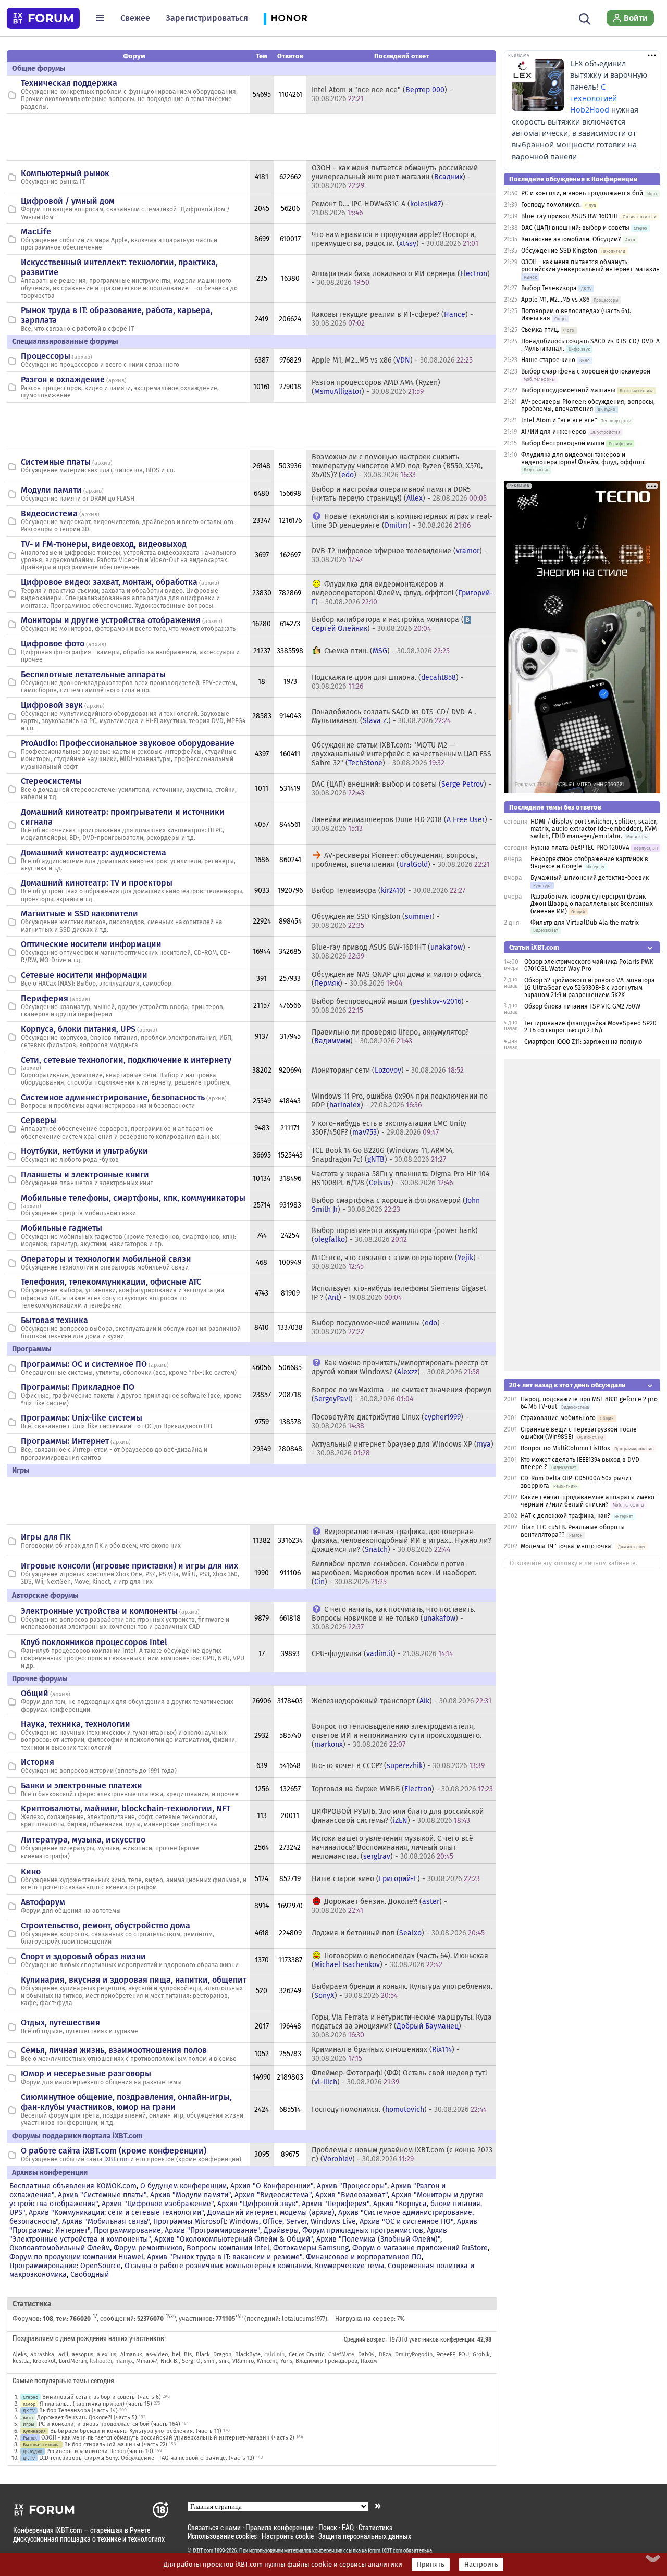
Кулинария (34, 2431)
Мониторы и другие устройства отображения (111, 620)
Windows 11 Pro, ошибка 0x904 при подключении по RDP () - (400, 1101)
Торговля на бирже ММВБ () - (402, 1789)
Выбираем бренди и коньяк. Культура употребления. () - (402, 1991)
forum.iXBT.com (385, 2550)
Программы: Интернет (65, 1441)
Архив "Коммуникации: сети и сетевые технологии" (116, 2213)
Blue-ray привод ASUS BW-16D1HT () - (391, 952)
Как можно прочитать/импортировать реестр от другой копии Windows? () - (400, 1367)
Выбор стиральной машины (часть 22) (116, 2444)
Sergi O (191, 2361)
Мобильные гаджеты (61, 1228)
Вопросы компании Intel (228, 2248)
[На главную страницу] (43, 18)
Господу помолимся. (551, 205)
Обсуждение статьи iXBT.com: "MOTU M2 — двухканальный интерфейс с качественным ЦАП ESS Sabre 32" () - (402, 754)
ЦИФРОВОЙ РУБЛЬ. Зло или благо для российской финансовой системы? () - (398, 1816)
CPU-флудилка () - (382, 1654)
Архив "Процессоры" (352, 2186)
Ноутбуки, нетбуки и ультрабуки (84, 1151)
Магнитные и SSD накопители (79, 913)
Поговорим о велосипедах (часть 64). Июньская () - (400, 1960)
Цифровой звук (52, 705)
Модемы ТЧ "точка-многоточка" (567, 1546)
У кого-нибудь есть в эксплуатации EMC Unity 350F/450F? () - (389, 1128)
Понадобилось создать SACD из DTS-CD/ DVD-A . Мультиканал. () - (394, 716)
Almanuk (131, 2354)
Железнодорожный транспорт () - (402, 1701)
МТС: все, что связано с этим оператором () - (396, 1262)
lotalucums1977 (304, 2319)
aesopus (83, 2354)
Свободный (90, 2275)
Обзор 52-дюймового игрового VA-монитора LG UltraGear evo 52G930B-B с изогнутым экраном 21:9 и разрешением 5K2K (590, 988)
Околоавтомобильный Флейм (60, 2248)
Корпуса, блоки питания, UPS (78, 1029)
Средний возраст (366, 2339)
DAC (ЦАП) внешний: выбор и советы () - (402, 789)
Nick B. (170, 2361)
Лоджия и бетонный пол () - (398, 1933)
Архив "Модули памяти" (190, 2195)
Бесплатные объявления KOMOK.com (73, 2186)
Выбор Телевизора (549, 288)
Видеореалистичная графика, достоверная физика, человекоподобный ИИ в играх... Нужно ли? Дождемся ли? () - (401, 1541)
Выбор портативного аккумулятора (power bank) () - (395, 1235)
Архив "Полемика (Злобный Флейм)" (378, 2239)
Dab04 (366, 2354)
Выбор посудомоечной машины (568, 390)
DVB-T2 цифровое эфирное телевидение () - (399, 555)
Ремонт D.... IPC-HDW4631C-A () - (380, 208)
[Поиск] (585, 18)
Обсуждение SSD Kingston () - (376, 921)
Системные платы (56, 462)
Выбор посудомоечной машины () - (378, 1327)
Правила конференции (280, 2527)
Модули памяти (51, 490)
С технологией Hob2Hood (594, 98)
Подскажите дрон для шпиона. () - (388, 682)
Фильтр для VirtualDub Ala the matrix (585, 923)
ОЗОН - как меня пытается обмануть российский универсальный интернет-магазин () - (395, 177)
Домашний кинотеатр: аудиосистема (94, 853)
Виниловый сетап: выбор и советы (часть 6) (102, 2397)
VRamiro (243, 2361)
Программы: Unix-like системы (82, 1418)
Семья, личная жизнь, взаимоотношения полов (114, 2050)
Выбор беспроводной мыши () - (390, 1006)
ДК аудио (33, 2451)
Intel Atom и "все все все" (559, 420)
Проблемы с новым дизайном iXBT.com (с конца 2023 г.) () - (402, 2155)
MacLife (36, 232)
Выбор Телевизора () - (388, 891)
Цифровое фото (53, 644)
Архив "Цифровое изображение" (158, 2204)
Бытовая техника (54, 1320)
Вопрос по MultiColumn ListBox (565, 1448)
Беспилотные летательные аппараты (93, 674)
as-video (157, 2354)
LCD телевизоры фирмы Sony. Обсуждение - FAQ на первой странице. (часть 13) (147, 2458)
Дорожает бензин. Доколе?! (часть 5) (87, 2417)
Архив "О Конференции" (272, 2186)
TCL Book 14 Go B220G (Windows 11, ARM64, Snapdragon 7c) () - (383, 1155)
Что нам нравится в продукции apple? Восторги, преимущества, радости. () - (395, 239)
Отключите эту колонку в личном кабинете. (573, 1563)
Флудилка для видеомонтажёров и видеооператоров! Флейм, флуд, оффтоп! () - (402, 593)
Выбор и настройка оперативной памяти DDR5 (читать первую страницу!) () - (399, 494)
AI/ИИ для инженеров (554, 432)
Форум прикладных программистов (363, 2230)
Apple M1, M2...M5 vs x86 (555, 300)
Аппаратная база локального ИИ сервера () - (401, 278)
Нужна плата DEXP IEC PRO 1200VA (580, 848)
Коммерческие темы (349, 2266)
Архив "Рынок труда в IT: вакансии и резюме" (225, 2257)
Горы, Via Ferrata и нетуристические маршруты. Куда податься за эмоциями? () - (402, 2026)
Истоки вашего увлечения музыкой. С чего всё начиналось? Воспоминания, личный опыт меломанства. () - (392, 1847)
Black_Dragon (214, 2354)
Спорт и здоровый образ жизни (83, 1956)
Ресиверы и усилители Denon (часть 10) (100, 2451)
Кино (31, 1871)
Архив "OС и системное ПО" (406, 2222)
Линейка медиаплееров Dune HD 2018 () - (402, 824)
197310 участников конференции (431, 2339)
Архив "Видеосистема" (273, 2195)
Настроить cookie (288, 2536)
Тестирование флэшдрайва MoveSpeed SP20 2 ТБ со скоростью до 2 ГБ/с (590, 1027)
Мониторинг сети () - (388, 1070)
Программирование (127, 2230)
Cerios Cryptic (306, 2354)
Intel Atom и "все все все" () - (382, 94)
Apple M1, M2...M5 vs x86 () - (392, 360)
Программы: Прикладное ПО (78, 1387)
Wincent (267, 2361)
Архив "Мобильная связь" (106, 2222)
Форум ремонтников (148, 2248)
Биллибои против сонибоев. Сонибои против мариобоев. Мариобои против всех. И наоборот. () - (394, 1573)
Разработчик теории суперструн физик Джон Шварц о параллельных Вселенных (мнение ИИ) (592, 904)
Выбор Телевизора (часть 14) (78, 2411)
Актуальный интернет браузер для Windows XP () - (403, 1449)
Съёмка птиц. (540, 330)
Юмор (29, 2404)
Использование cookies (222, 2536)
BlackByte (248, 2354)
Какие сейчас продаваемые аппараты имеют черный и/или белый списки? (588, 1501)
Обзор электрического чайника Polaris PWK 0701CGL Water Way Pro (589, 965)
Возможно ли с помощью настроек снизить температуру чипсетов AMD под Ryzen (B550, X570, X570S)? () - (397, 466)
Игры (29, 2424)
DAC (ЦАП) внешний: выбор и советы (575, 228)
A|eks (20, 2354)
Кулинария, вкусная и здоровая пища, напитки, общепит (134, 1980)
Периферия (45, 998)
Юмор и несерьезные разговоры (86, 2074)
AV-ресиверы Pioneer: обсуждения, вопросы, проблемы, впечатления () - (401, 860)
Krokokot (44, 2361)
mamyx (124, 2361)
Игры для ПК (46, 1537)
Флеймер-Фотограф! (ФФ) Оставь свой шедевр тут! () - (399, 2077)
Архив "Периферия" (336, 2204)
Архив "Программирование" (212, 2230)
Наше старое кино (548, 360)
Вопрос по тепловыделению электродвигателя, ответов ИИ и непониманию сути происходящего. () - (397, 1735)
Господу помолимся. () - (399, 2110)
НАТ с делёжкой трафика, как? (565, 1516)
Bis (188, 2354)
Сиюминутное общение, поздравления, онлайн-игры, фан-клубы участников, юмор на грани (126, 2102)
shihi (210, 2361)
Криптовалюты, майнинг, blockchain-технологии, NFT (126, 1808)
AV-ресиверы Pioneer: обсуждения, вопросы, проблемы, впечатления (588, 405)
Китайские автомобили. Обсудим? (571, 239)
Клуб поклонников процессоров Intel (94, 1642)
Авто (28, 2417)
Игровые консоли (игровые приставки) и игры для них (129, 1566)
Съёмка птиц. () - (387, 651)
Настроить (481, 2565)
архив (82, 357)
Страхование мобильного (558, 1418)
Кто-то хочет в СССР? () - (398, 1766)
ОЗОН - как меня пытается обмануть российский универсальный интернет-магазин (590, 266)
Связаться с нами (214, 2527)
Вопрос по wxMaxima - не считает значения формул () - (402, 1395)
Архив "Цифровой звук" (258, 2204)
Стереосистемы (51, 781)
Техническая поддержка (69, 83)
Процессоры (46, 356)
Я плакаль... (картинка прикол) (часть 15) (96, 2404)
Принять (431, 2565)
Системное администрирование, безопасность (113, 1097)
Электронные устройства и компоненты (99, 1611)
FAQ (348, 2527)
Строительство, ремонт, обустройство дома (106, 1926)
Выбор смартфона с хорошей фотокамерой (586, 371)
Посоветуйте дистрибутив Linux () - (390, 1422)
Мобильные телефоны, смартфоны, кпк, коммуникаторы (133, 1198)
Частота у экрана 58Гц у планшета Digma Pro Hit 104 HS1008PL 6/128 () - (400, 1178)
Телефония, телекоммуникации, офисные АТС (111, 1282)
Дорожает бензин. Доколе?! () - (379, 1906)
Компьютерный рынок (65, 173)
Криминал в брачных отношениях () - (386, 2054)
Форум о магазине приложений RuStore (420, 2248)
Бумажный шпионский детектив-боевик (590, 878)
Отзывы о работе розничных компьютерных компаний (218, 2266)
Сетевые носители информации (84, 975)
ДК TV (29, 2411)
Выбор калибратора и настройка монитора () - (388, 624)
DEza (385, 2354)
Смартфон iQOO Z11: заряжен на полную (583, 1042)
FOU (464, 2354)
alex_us (107, 2354)
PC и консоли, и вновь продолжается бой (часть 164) (109, 2424)
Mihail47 (147, 2361)
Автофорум (43, 1902)
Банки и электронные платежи (82, 1785)
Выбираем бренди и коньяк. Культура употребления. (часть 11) (136, 2431)
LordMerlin (73, 2361)
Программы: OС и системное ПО (84, 1364)
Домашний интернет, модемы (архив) (271, 2213)
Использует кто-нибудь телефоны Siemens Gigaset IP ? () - (399, 1293)
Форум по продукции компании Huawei (76, 2257)
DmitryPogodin (414, 2354)
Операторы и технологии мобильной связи (106, 1259)
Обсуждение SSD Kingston (559, 251)
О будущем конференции (183, 2186)
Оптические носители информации (91, 944)
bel (176, 2354)
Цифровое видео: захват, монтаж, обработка (109, 582)
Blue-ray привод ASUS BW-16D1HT (570, 216)
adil (63, 2354)
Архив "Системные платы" (102, 2195)
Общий (35, 1693)
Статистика (376, 2527)
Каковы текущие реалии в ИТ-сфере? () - (392, 319)
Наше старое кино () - (396, 1879)
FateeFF (445, 2354)
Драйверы (281, 2230)
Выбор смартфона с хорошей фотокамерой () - (396, 1205)
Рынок (30, 2438)
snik (224, 2361)
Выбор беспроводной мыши (563, 443)
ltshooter (101, 2361)
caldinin (274, 2354)
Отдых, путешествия (60, 2023)
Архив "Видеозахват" (351, 2195)
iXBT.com (116, 2159)
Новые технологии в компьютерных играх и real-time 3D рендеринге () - (402, 521)
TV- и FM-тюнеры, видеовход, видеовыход (104, 544)
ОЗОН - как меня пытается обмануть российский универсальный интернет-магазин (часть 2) (168, 2438)
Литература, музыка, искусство (83, 1840)
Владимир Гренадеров (326, 2361)
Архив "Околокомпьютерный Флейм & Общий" (233, 2239)
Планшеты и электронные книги (85, 1174)
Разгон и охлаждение (63, 379)
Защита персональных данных (365, 2536)
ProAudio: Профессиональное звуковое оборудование (128, 743)
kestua (21, 2361)
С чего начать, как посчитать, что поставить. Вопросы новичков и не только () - (393, 1618)
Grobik (481, 2354)
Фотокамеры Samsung (311, 2248)
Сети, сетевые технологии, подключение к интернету (126, 1060)
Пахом (369, 2361)
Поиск (328, 2527)
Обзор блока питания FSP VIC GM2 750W (582, 1006)
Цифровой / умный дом (68, 201)
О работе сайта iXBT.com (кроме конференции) (114, 2151)
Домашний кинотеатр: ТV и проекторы (97, 883)
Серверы (39, 1120)
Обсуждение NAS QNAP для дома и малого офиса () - (397, 979)
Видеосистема (49, 513)
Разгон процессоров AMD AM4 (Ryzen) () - (376, 387)
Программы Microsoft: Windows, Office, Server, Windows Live (255, 2222)
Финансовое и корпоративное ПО (364, 2257)
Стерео (30, 2397)
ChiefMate (341, 2354)
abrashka (42, 2354)
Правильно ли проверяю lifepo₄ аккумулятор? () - (390, 1037)
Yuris (286, 2361)
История (38, 1762)
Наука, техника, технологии (76, 1724)
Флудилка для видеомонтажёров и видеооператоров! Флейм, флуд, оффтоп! (583, 458)
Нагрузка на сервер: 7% (370, 2319)
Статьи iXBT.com (534, 947)
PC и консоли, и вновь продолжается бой (582, 193)
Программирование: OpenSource (65, 2266)
